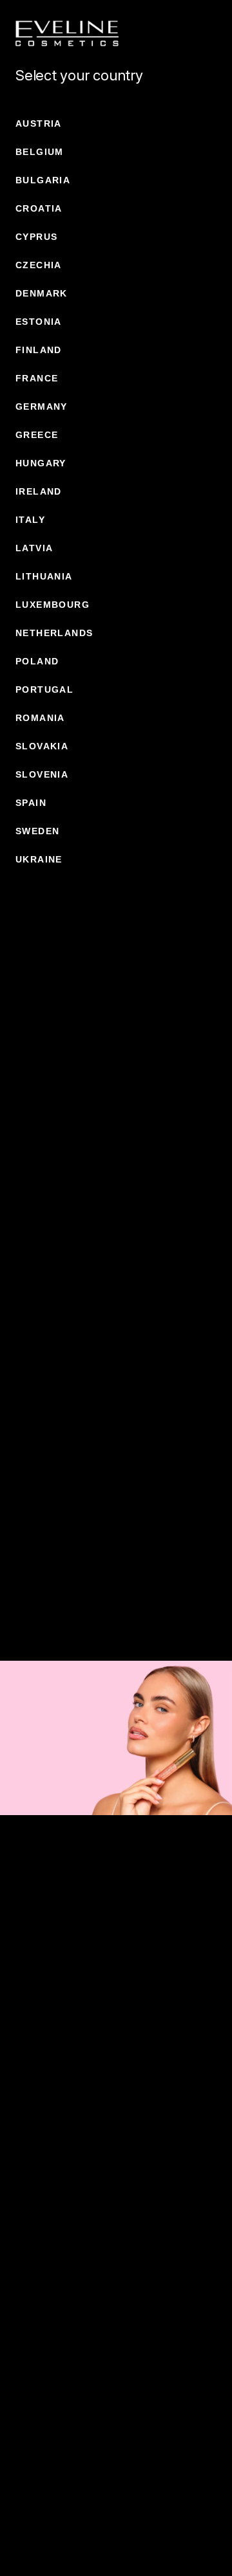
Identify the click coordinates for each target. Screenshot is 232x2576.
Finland (39, 350)
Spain (31, 803)
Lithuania (44, 576)
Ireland (39, 491)
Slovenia (42, 774)
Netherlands (54, 633)
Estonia (39, 322)
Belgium (40, 152)
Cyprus (36, 237)
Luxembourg (53, 605)
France (37, 378)
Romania (40, 718)
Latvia (34, 548)
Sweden (37, 831)
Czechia (39, 265)
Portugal (44, 690)
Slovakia (42, 746)
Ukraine (39, 859)
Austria (39, 123)
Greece (37, 435)
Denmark (42, 293)
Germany (42, 406)
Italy (30, 520)
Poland (37, 661)
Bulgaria (43, 180)
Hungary (41, 463)
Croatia (39, 208)
